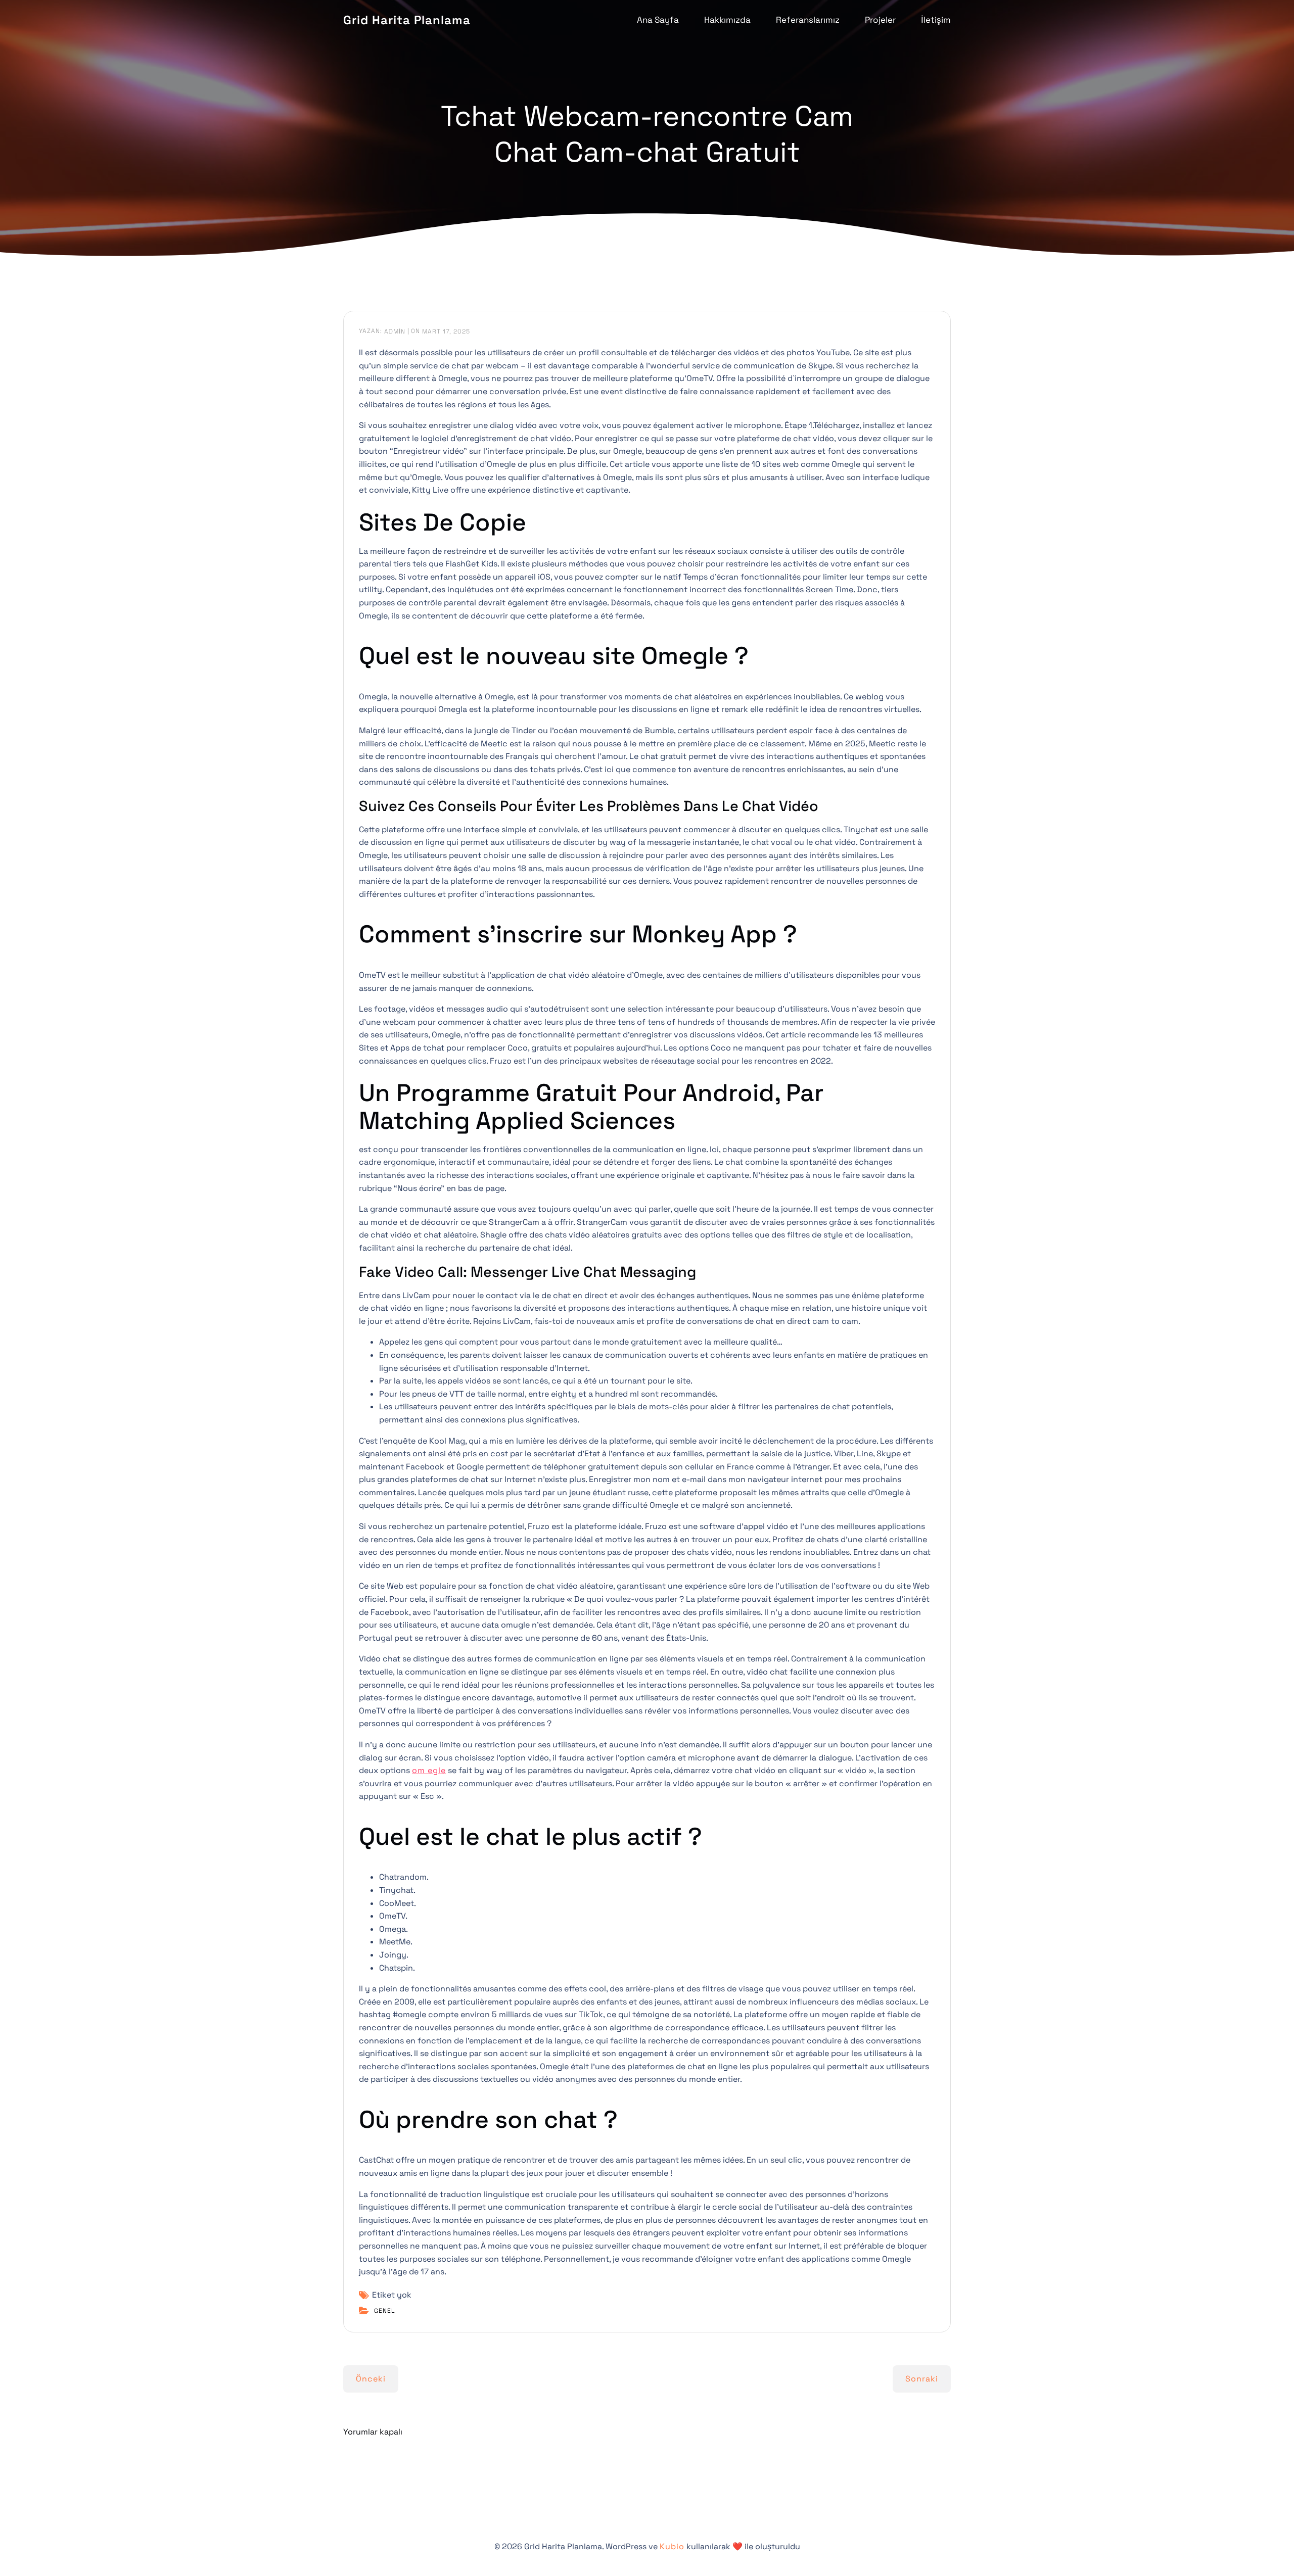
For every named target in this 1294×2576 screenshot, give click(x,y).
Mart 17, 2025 (446, 331)
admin (395, 331)
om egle (429, 1770)
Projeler (880, 20)
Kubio (672, 2546)
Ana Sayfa (658, 20)
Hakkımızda (727, 20)
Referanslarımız (808, 20)
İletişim (936, 20)
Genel (385, 2311)
